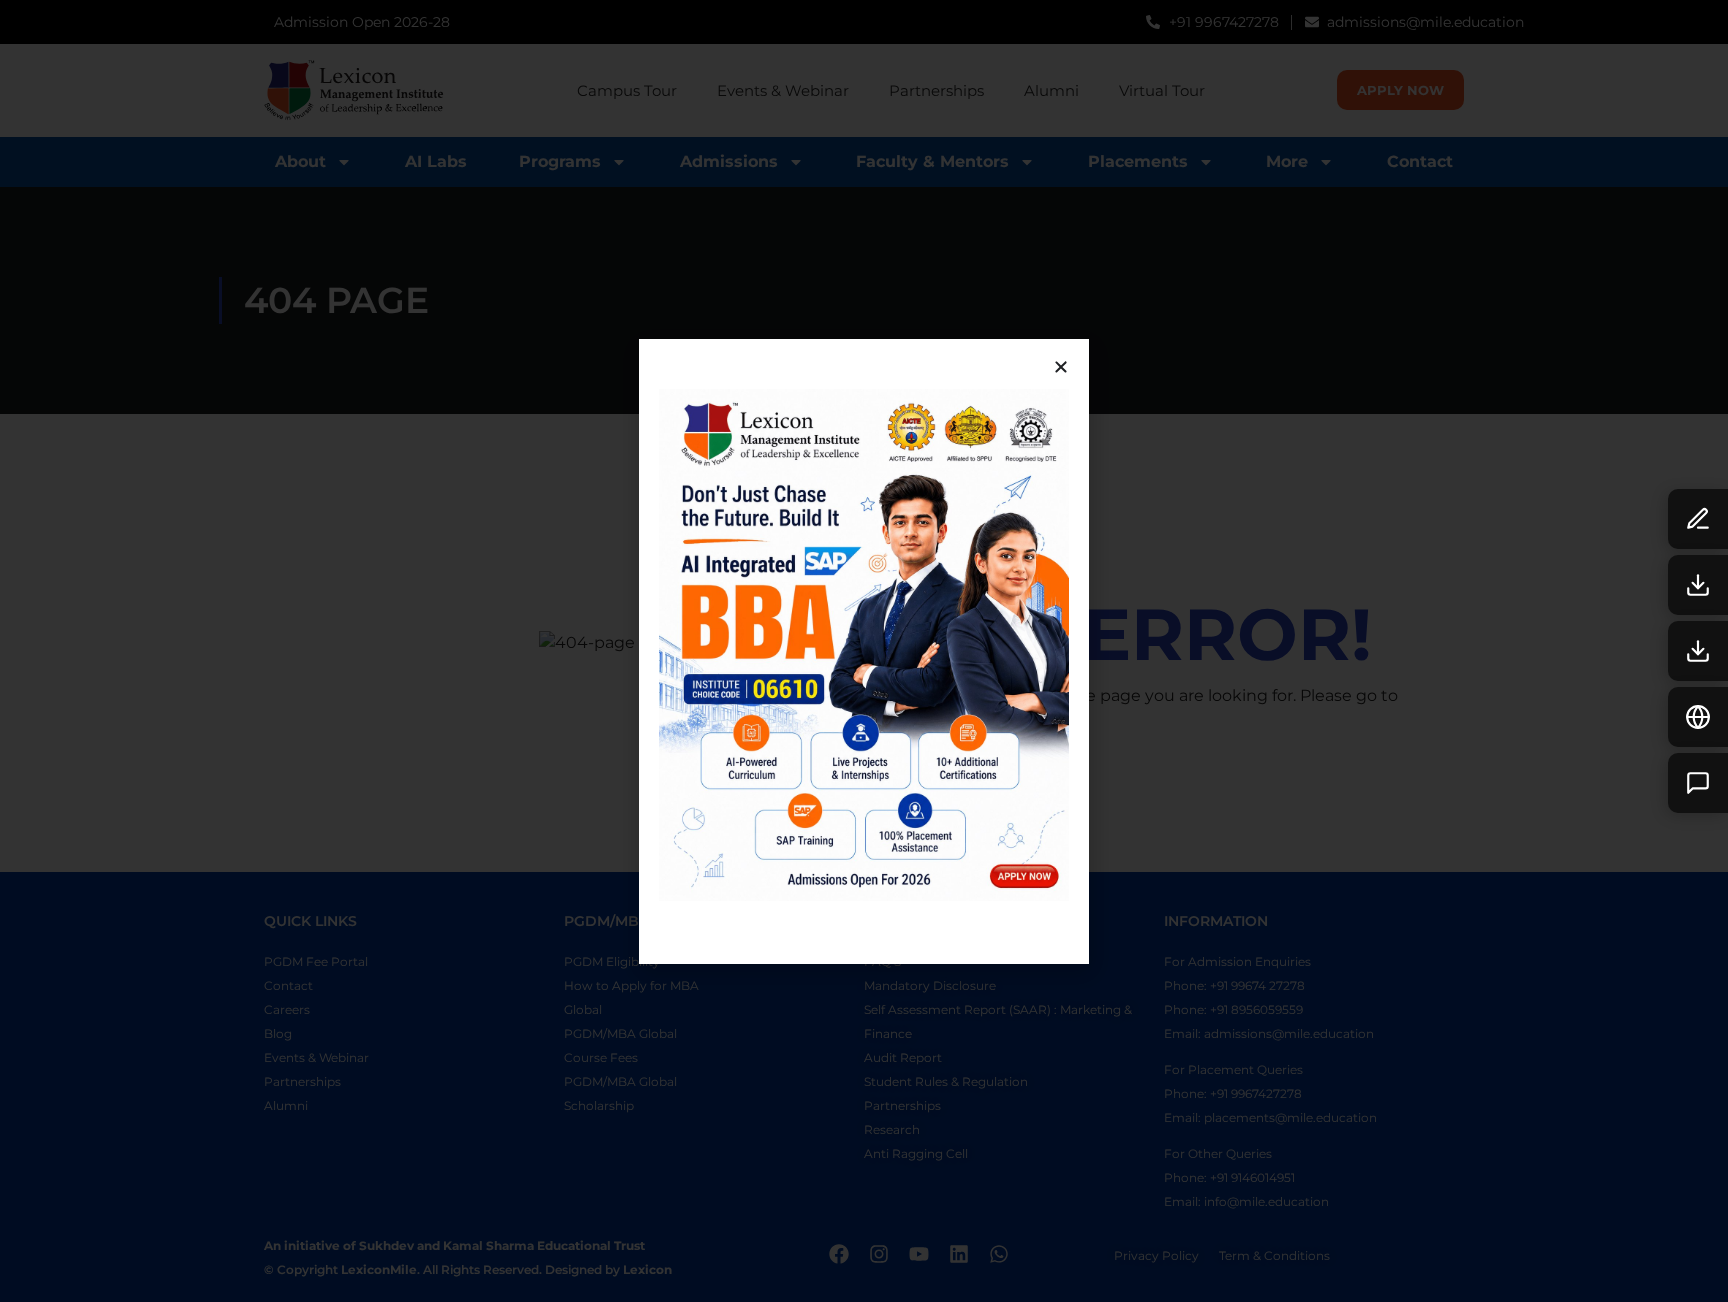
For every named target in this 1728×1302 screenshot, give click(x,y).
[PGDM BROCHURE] (1698, 585)
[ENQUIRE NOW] (1698, 783)
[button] (1061, 367)
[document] (864, 651)
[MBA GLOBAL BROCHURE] (1698, 651)
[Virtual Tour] (1698, 717)
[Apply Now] (1698, 519)
